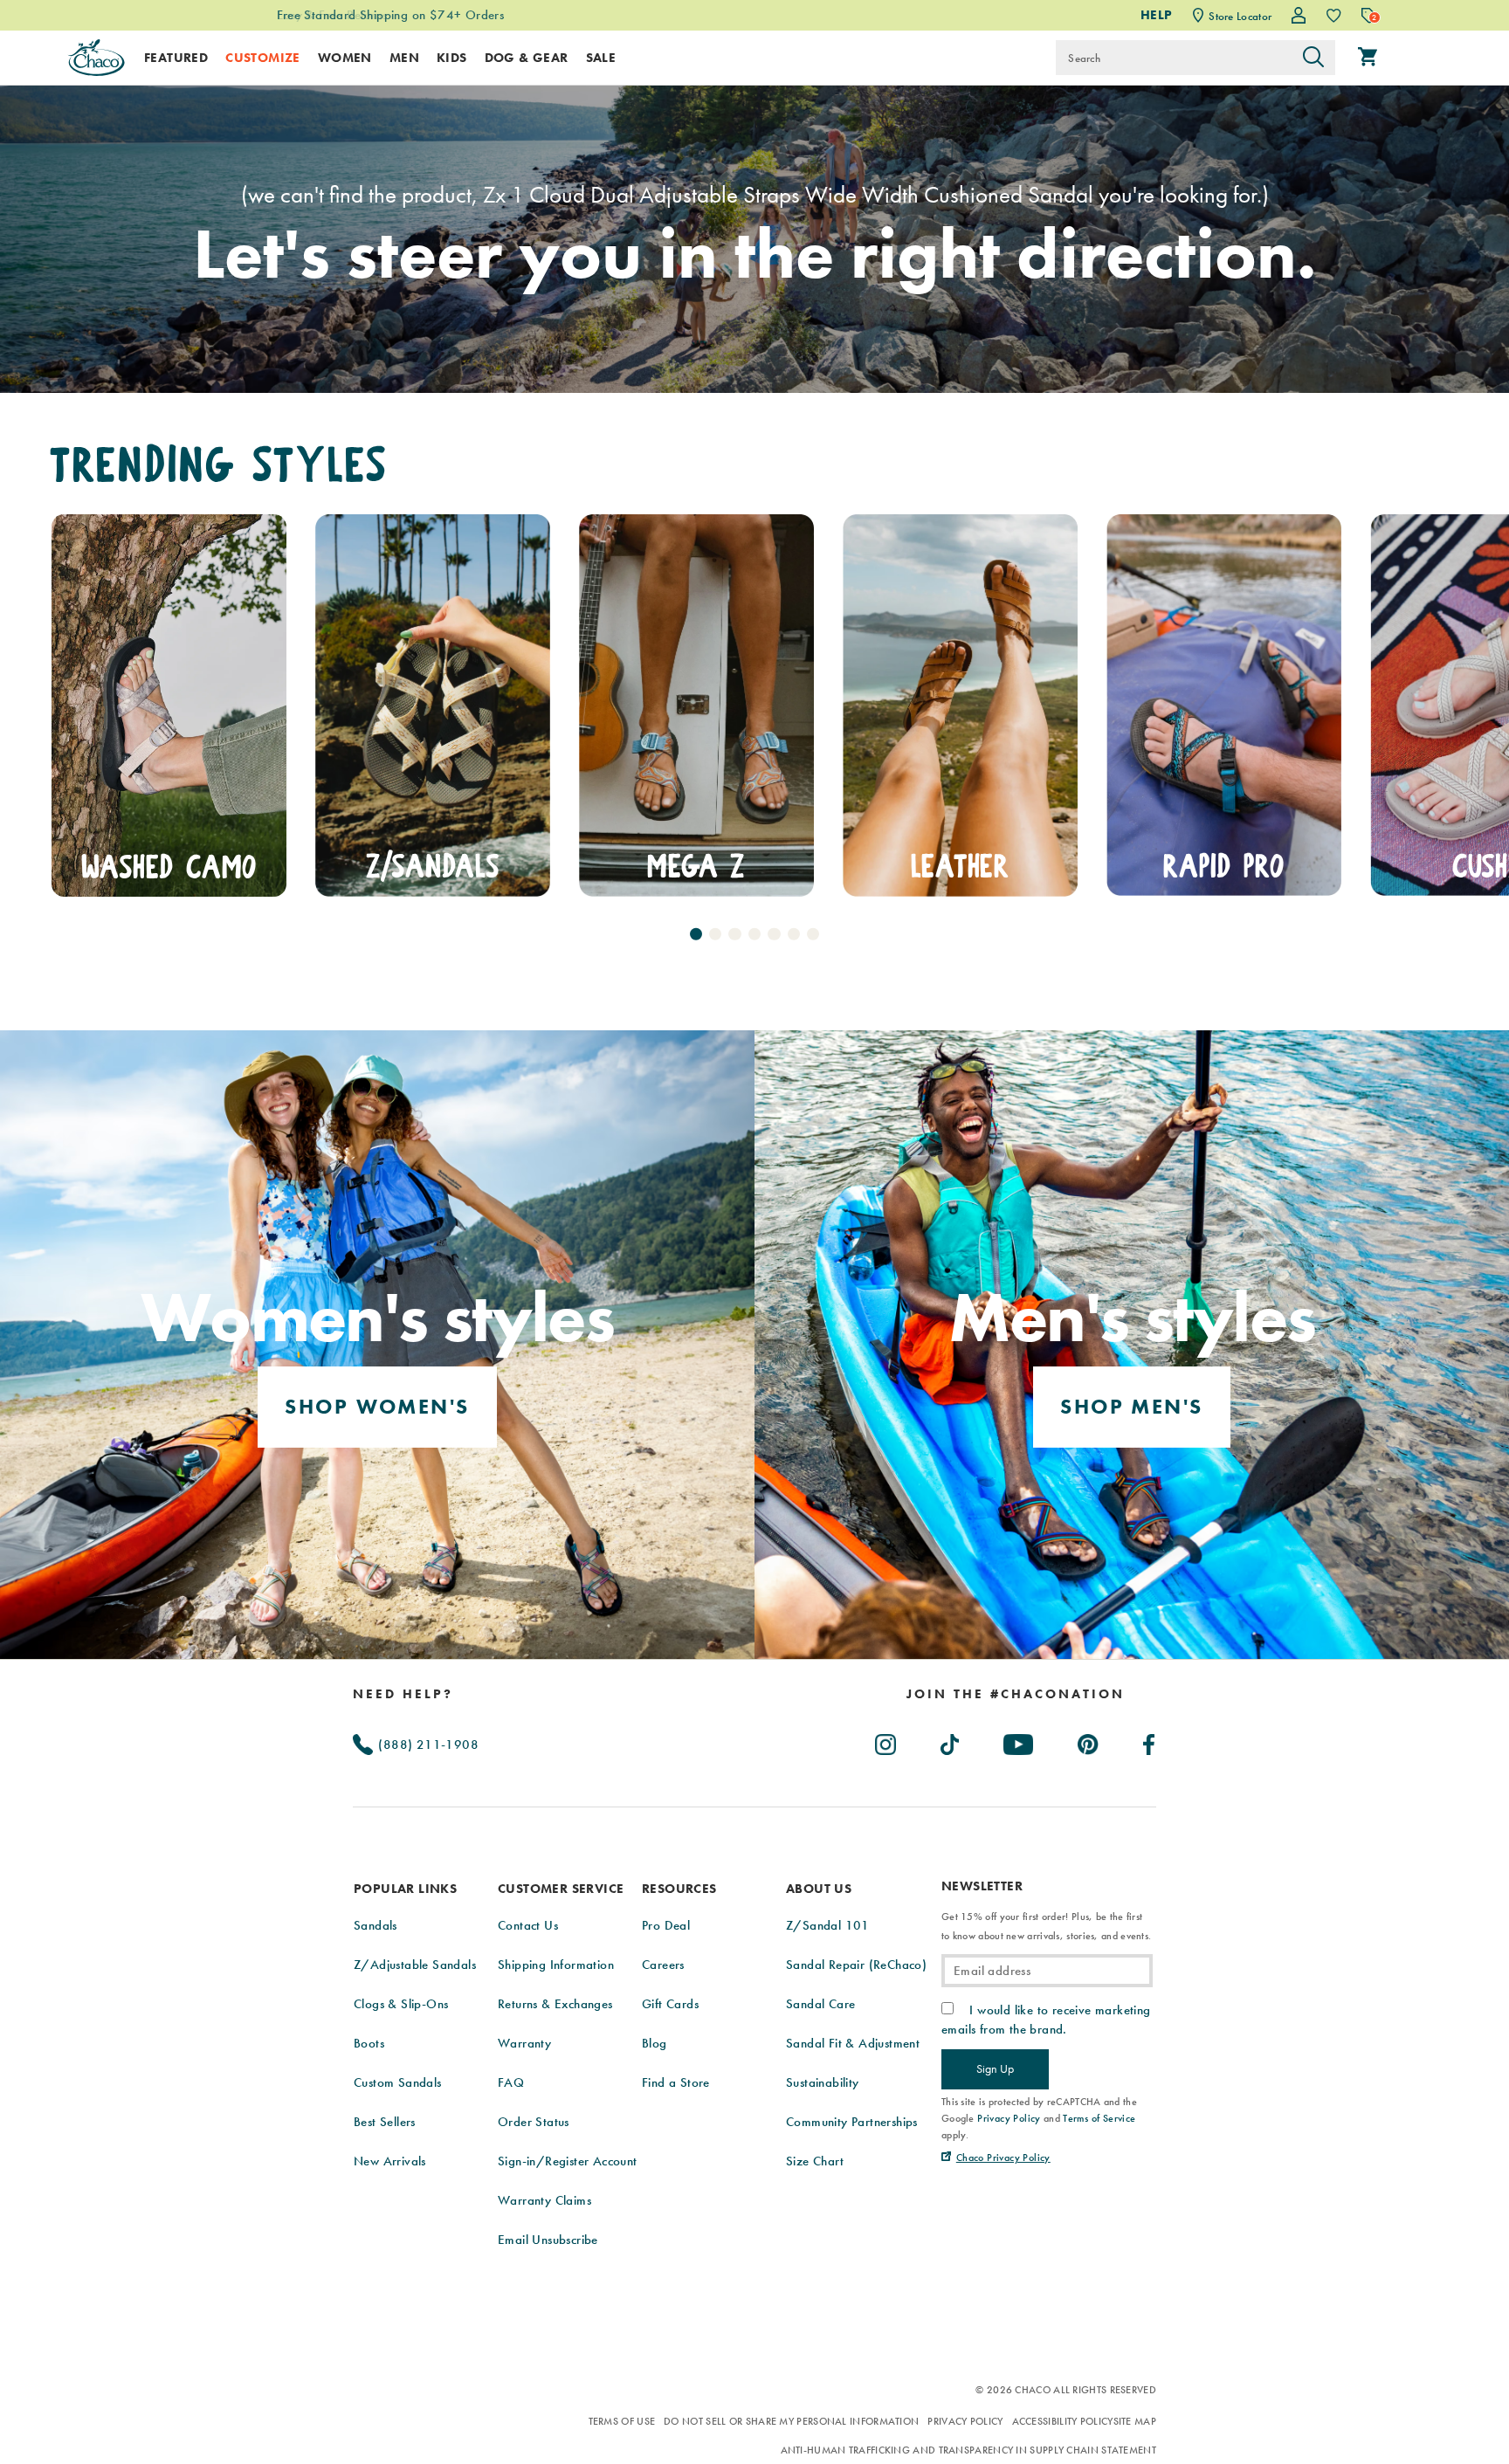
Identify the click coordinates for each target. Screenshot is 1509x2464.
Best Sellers (385, 2122)
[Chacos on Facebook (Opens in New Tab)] (1150, 1741)
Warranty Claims (544, 2200)
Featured (176, 58)
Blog (655, 2043)
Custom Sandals (398, 2082)
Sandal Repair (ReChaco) (856, 1965)
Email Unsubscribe (548, 2240)
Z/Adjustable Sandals (415, 1965)
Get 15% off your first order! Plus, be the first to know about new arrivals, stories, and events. (1046, 1926)
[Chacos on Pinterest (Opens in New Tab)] (1089, 1741)
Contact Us (528, 1925)
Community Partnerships (852, 2122)
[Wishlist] (1334, 15)
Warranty (524, 2043)
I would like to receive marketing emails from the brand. (1046, 2020)
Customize (263, 58)
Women (345, 58)
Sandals (376, 1925)
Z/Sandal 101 (828, 1925)
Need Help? (403, 1694)
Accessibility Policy (1063, 2421)
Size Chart (815, 2161)
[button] (696, 933)
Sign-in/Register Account (568, 2161)
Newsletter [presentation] (982, 1886)
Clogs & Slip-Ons (401, 2004)
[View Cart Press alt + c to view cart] (1368, 58)
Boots (369, 2043)
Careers (663, 1965)
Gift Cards (670, 2004)
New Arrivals (390, 2161)
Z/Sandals (169, 867)
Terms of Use (622, 2421)
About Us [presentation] (819, 1889)
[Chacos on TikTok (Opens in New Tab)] (951, 1741)
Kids (452, 58)
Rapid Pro (960, 867)
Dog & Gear (527, 58)
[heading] (1016, 1694)
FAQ (511, 2082)
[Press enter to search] (1313, 58)
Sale (601, 58)
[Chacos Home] (96, 58)
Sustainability (823, 2082)
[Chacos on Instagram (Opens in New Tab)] (886, 1741)
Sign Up (995, 2068)
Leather (696, 867)
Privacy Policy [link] (1009, 2118)
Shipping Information (556, 1965)
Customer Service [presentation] (561, 1889)
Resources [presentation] (679, 1889)
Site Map (1135, 2421)
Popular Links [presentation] (405, 1889)
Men (404, 58)
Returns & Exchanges (555, 2004)
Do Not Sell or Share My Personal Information (791, 2421)
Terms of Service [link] (1099, 2118)
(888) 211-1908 (427, 1745)
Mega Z (432, 867)
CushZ (1224, 867)
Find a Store (676, 2082)
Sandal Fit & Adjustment (853, 2043)
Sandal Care (820, 2004)
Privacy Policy (965, 2421)
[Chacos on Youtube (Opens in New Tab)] (1019, 1741)
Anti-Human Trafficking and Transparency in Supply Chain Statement (969, 2450)
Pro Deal (666, 1925)
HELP (1157, 15)
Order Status (534, 2122)
